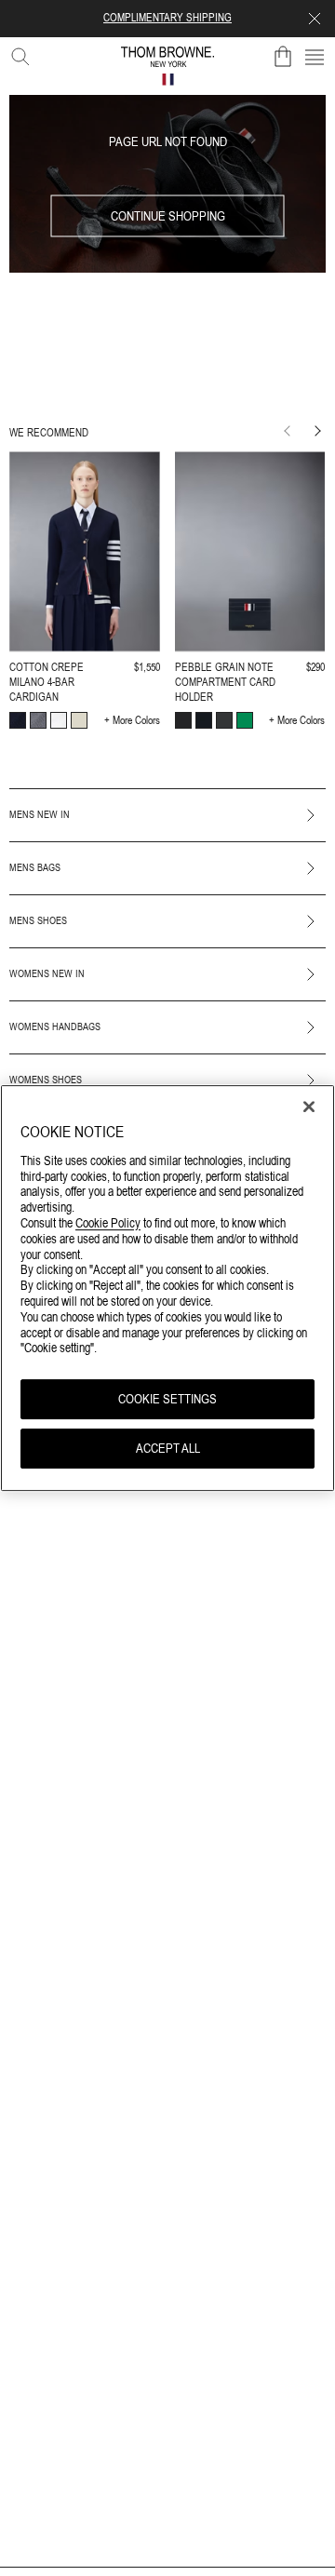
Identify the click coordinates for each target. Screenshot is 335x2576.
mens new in (40, 814)
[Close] (309, 1107)
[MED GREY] (38, 720)
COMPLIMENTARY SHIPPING (167, 18)
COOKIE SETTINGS (167, 1399)
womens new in (47, 973)
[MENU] (315, 57)
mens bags (35, 867)
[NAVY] (18, 720)
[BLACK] (183, 720)
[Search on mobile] (17, 53)
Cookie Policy (108, 1223)
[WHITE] (59, 720)
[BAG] (283, 57)
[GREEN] (245, 720)
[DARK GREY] (224, 720)
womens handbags (55, 1026)
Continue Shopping (168, 216)
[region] (167, 1288)
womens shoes (46, 1080)
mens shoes (38, 920)
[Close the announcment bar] (315, 19)
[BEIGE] (79, 720)
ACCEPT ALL (168, 1448)
